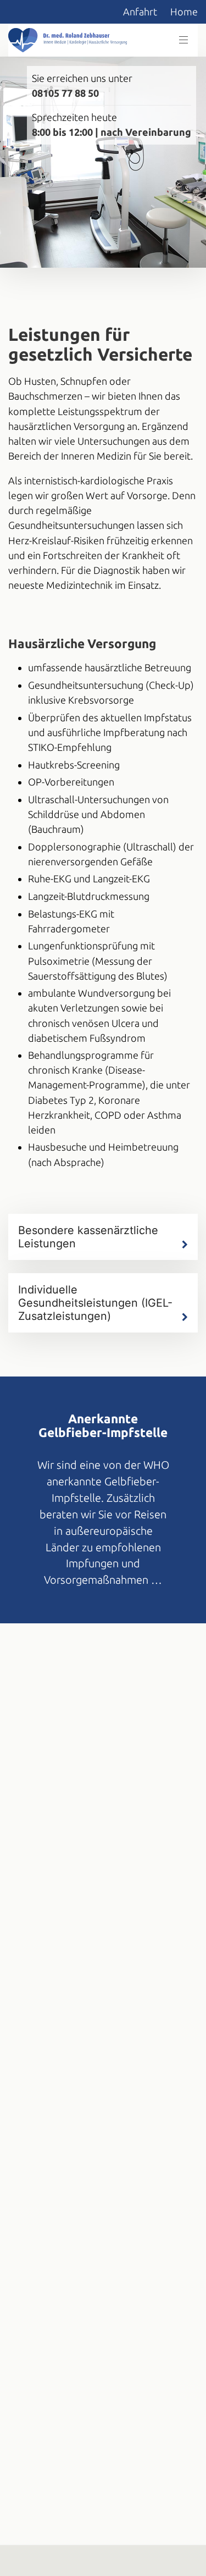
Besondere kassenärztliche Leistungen (88, 1237)
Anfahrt (140, 12)
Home (184, 12)
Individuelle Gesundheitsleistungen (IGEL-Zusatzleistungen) (95, 1303)
